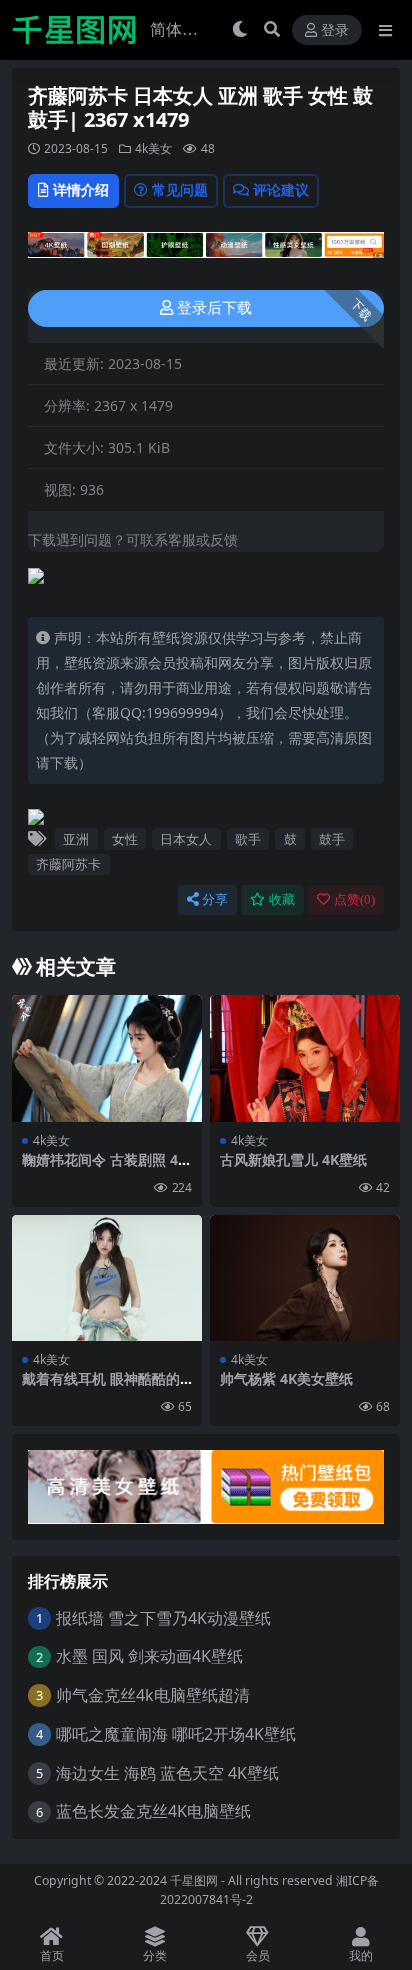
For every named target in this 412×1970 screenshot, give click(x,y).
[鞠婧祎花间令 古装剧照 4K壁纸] (107, 1058)
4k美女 (153, 148)
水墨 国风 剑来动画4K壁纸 (149, 1656)
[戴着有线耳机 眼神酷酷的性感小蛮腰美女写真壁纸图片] (107, 1278)
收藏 (282, 899)
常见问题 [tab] (180, 189)
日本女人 (186, 839)
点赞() (354, 899)
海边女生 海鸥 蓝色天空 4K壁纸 (167, 1773)
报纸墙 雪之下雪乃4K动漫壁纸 (163, 1618)
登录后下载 (214, 308)
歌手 (248, 839)
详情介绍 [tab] (81, 189)
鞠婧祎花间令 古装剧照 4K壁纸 (104, 1168)
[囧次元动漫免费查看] (206, 251)
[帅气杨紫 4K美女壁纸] (305, 1278)
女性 (125, 839)
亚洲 (76, 839)
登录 (335, 30)
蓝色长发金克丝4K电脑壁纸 (153, 1811)
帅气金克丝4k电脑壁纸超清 (153, 1695)
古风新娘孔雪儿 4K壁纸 (293, 1159)
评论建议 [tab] (281, 189)
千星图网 (192, 1880)
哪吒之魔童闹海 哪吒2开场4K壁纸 (176, 1734)
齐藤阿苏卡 (68, 864)
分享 (215, 899)
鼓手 (332, 839)
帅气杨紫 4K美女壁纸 (286, 1378)
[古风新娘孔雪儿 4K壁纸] (305, 1058)
